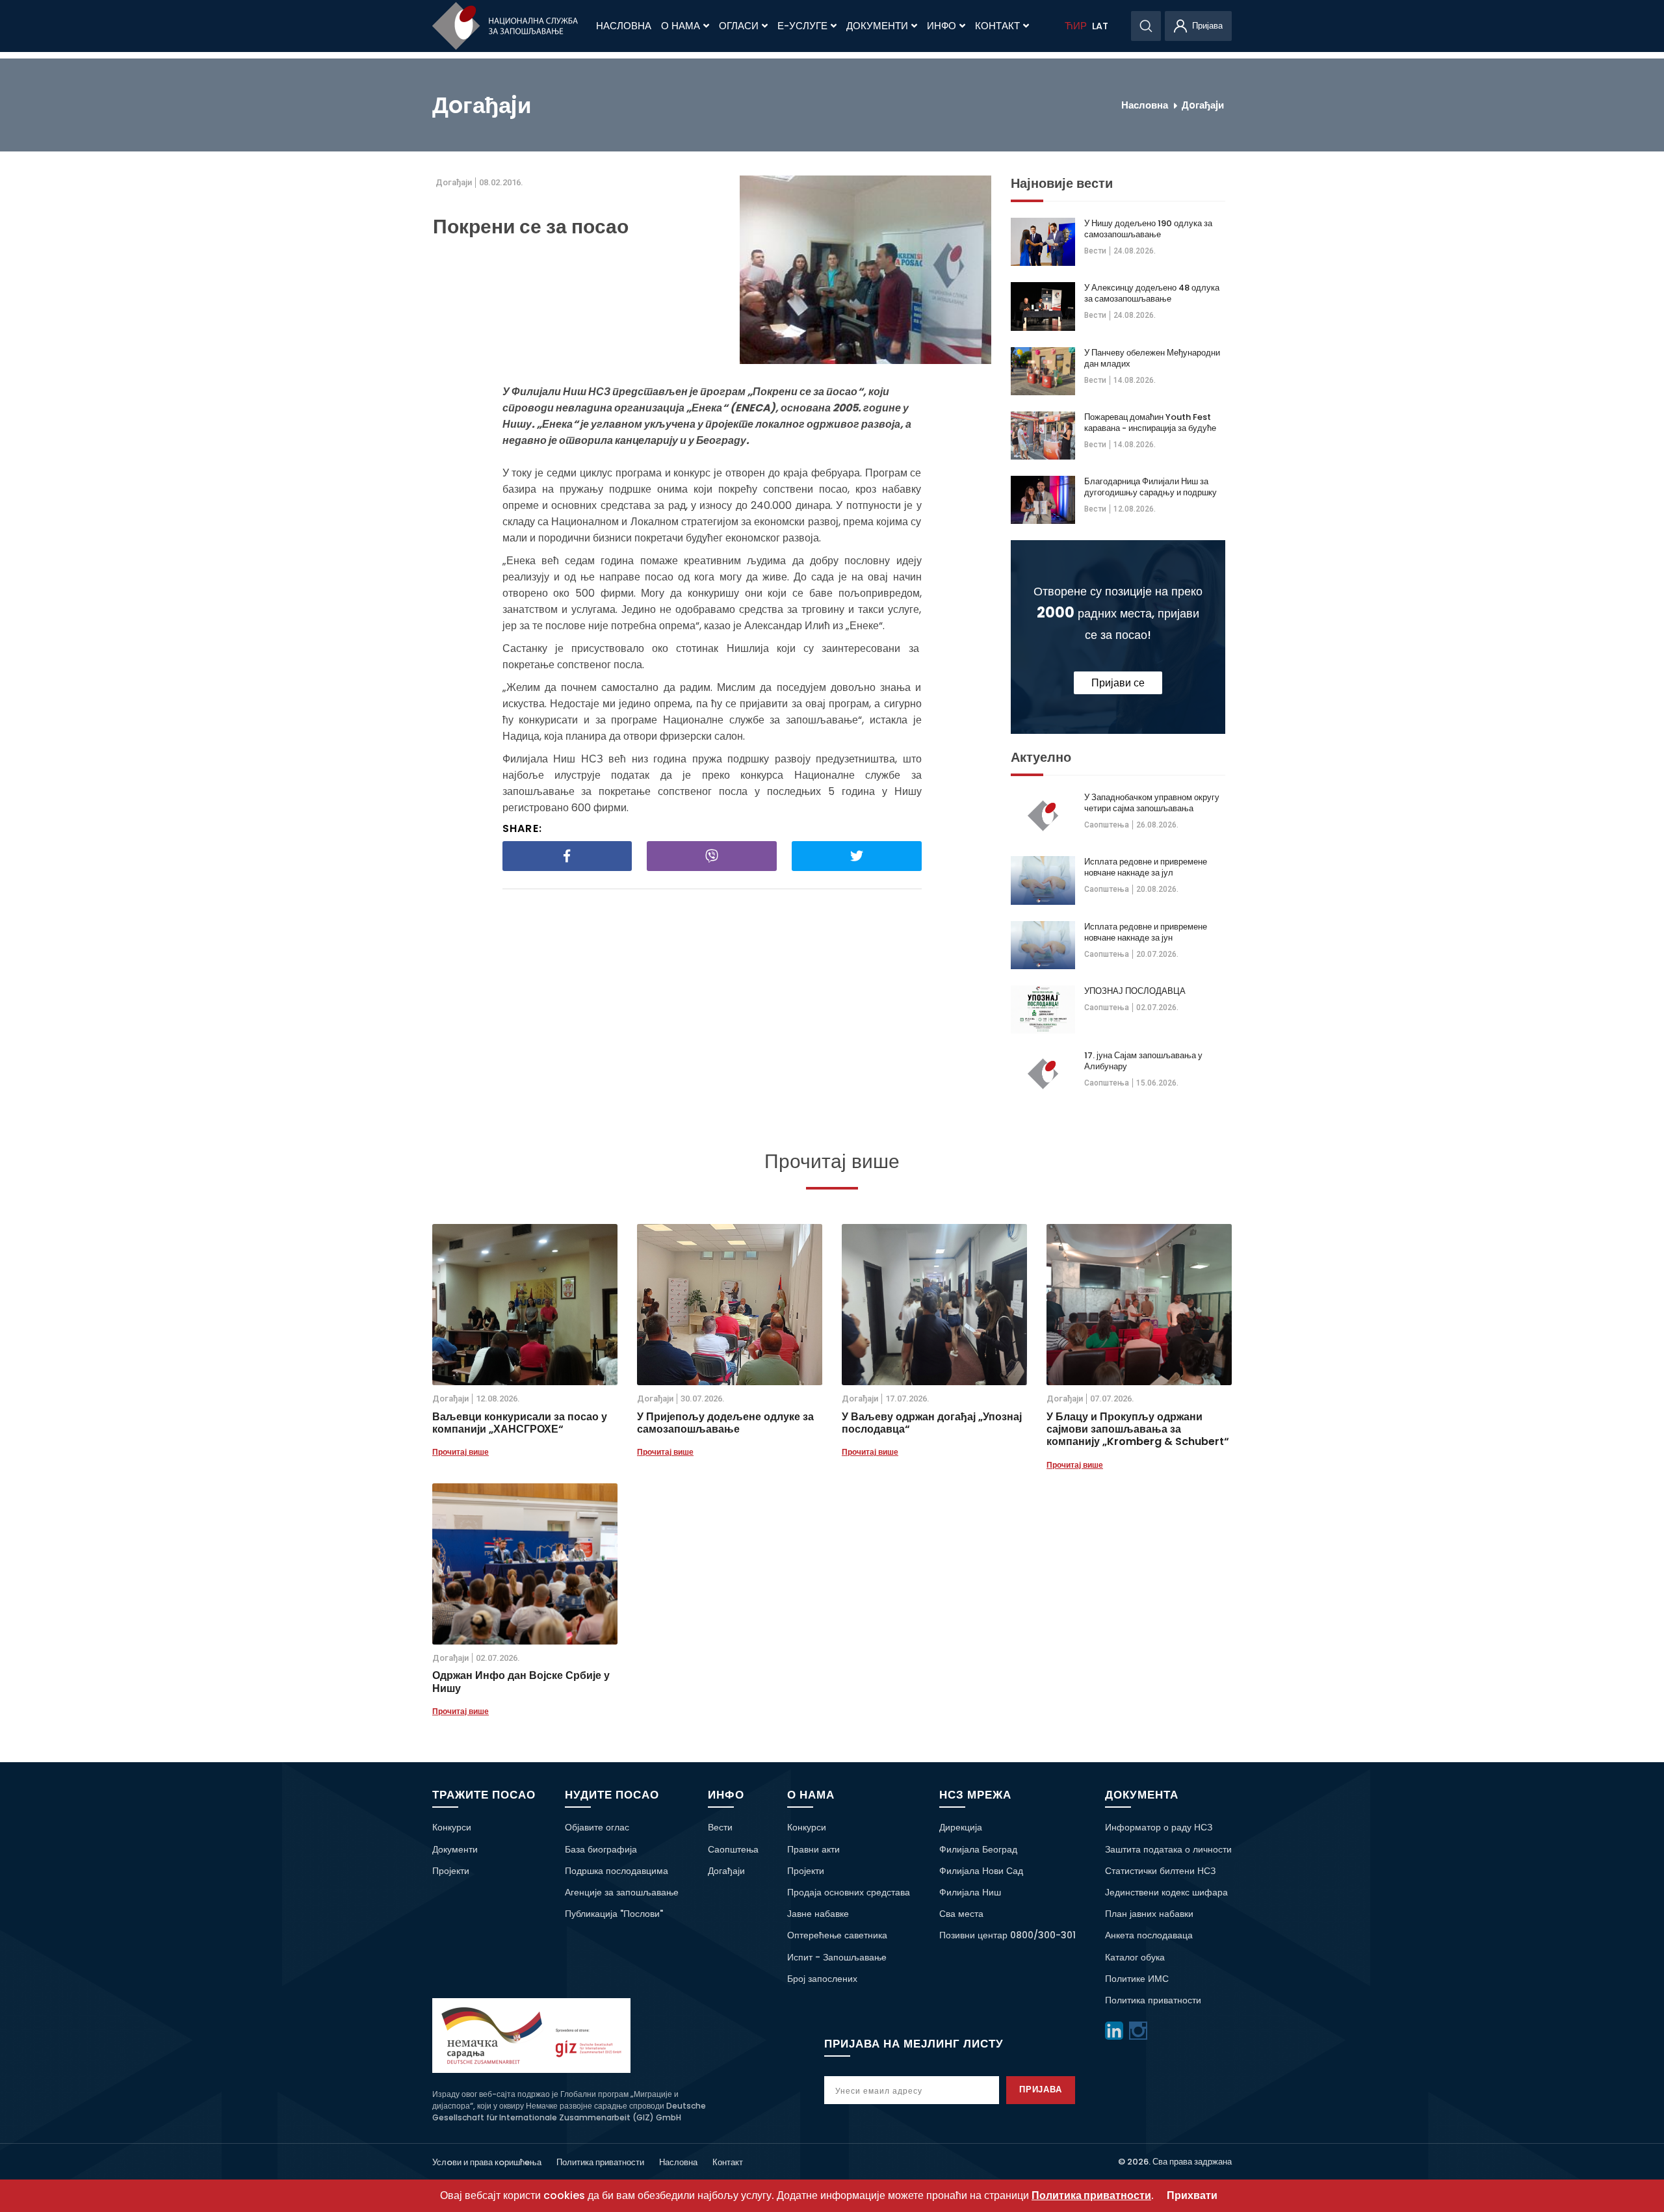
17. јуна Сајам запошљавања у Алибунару (1143, 1061)
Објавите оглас (597, 1827)
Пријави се (1118, 683)
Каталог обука (1135, 1957)
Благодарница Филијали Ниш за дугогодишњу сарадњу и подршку (1150, 487)
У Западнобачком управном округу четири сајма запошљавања (1152, 803)
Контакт (997, 26)
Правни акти (813, 1849)
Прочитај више (461, 1452)
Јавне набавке (818, 1914)
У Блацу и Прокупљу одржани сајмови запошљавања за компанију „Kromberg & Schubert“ (1138, 1429)
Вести (1095, 251)
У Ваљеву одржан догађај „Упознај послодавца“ (932, 1423)
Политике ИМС (1137, 1979)
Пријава (1041, 2089)
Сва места (961, 1914)
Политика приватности (1153, 2000)
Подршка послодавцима (617, 1871)
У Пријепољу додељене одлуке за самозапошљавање (725, 1423)
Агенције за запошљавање (622, 1892)
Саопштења (1107, 825)
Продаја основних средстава (849, 1892)
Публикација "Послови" (614, 1914)
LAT (1100, 26)
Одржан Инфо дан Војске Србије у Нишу (521, 1682)
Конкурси (452, 1827)
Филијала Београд (978, 1849)
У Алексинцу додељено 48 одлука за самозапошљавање (1152, 293)
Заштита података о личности (1168, 1849)
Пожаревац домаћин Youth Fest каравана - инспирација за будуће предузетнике (1150, 423)
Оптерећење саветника (837, 1935)
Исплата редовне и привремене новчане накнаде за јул (1146, 867)
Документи (877, 26)
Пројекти (451, 1871)
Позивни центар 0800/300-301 (1007, 1935)
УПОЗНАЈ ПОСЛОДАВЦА (1135, 991)
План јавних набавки (1149, 1914)
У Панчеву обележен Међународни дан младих (1152, 358)
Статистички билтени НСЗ (1160, 1871)
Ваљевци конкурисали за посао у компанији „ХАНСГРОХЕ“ (520, 1423)
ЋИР (1076, 26)
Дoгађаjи (1203, 105)
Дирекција (961, 1827)
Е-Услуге (802, 26)
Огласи (739, 26)
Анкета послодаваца (1149, 1935)
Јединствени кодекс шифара (1166, 1892)
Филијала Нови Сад (981, 1871)
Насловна (624, 26)
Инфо (942, 26)
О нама (681, 26)
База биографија (601, 1849)
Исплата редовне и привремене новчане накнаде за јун (1146, 932)
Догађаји (726, 1871)
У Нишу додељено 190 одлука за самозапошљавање (1148, 229)
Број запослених (822, 1979)
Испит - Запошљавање (837, 1957)
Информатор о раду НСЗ (1159, 1827)
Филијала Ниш (970, 1892)
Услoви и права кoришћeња (487, 2162)
